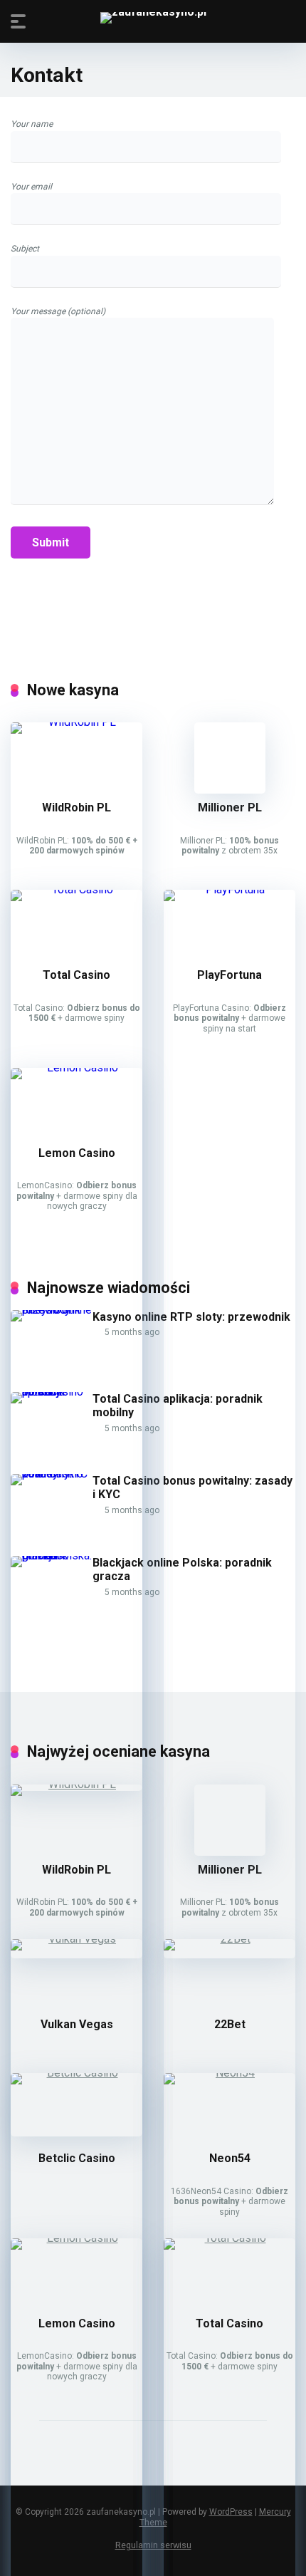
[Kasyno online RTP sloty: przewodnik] (52, 1310)
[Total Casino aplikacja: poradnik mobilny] (52, 1392)
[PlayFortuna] (229, 889)
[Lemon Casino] (76, 1068)
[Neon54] (229, 2073)
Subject (25, 249)
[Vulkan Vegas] (76, 1939)
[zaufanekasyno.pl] (153, 18)
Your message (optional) (58, 311)
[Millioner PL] (230, 790)
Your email (31, 187)
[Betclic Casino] (76, 2073)
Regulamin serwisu (153, 2545)
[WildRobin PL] (76, 722)
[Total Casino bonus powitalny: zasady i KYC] (52, 1474)
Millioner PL (230, 807)
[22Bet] (229, 1939)
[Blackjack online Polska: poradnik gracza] (52, 1556)
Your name (32, 124)
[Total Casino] (76, 889)
